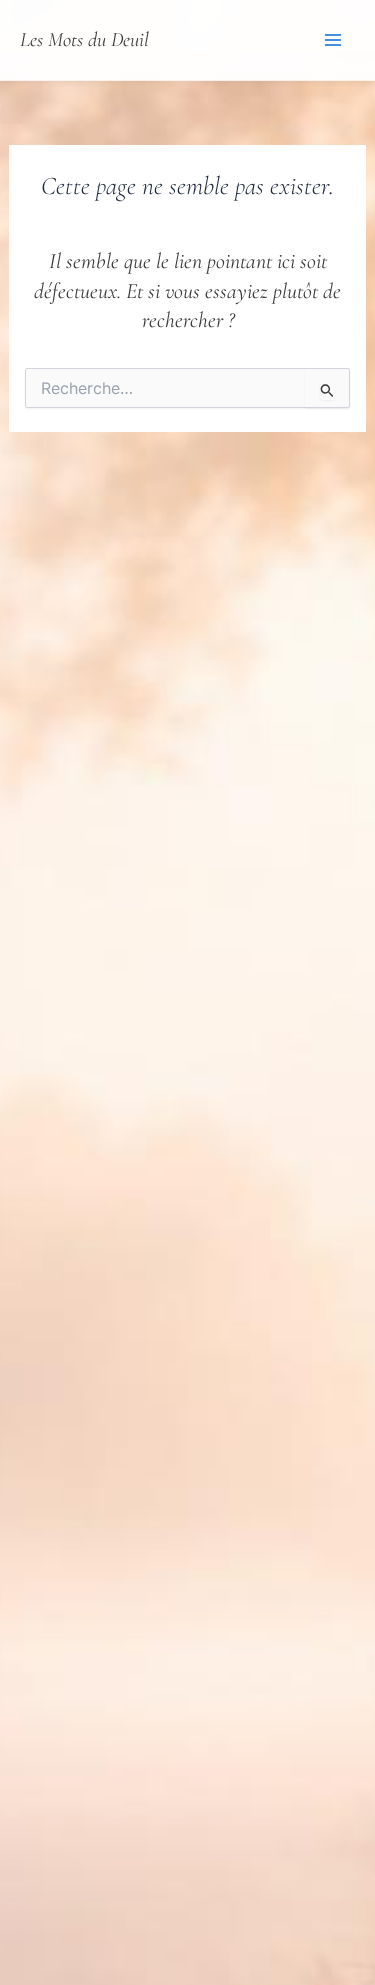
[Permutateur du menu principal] (333, 40)
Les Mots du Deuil (84, 39)
